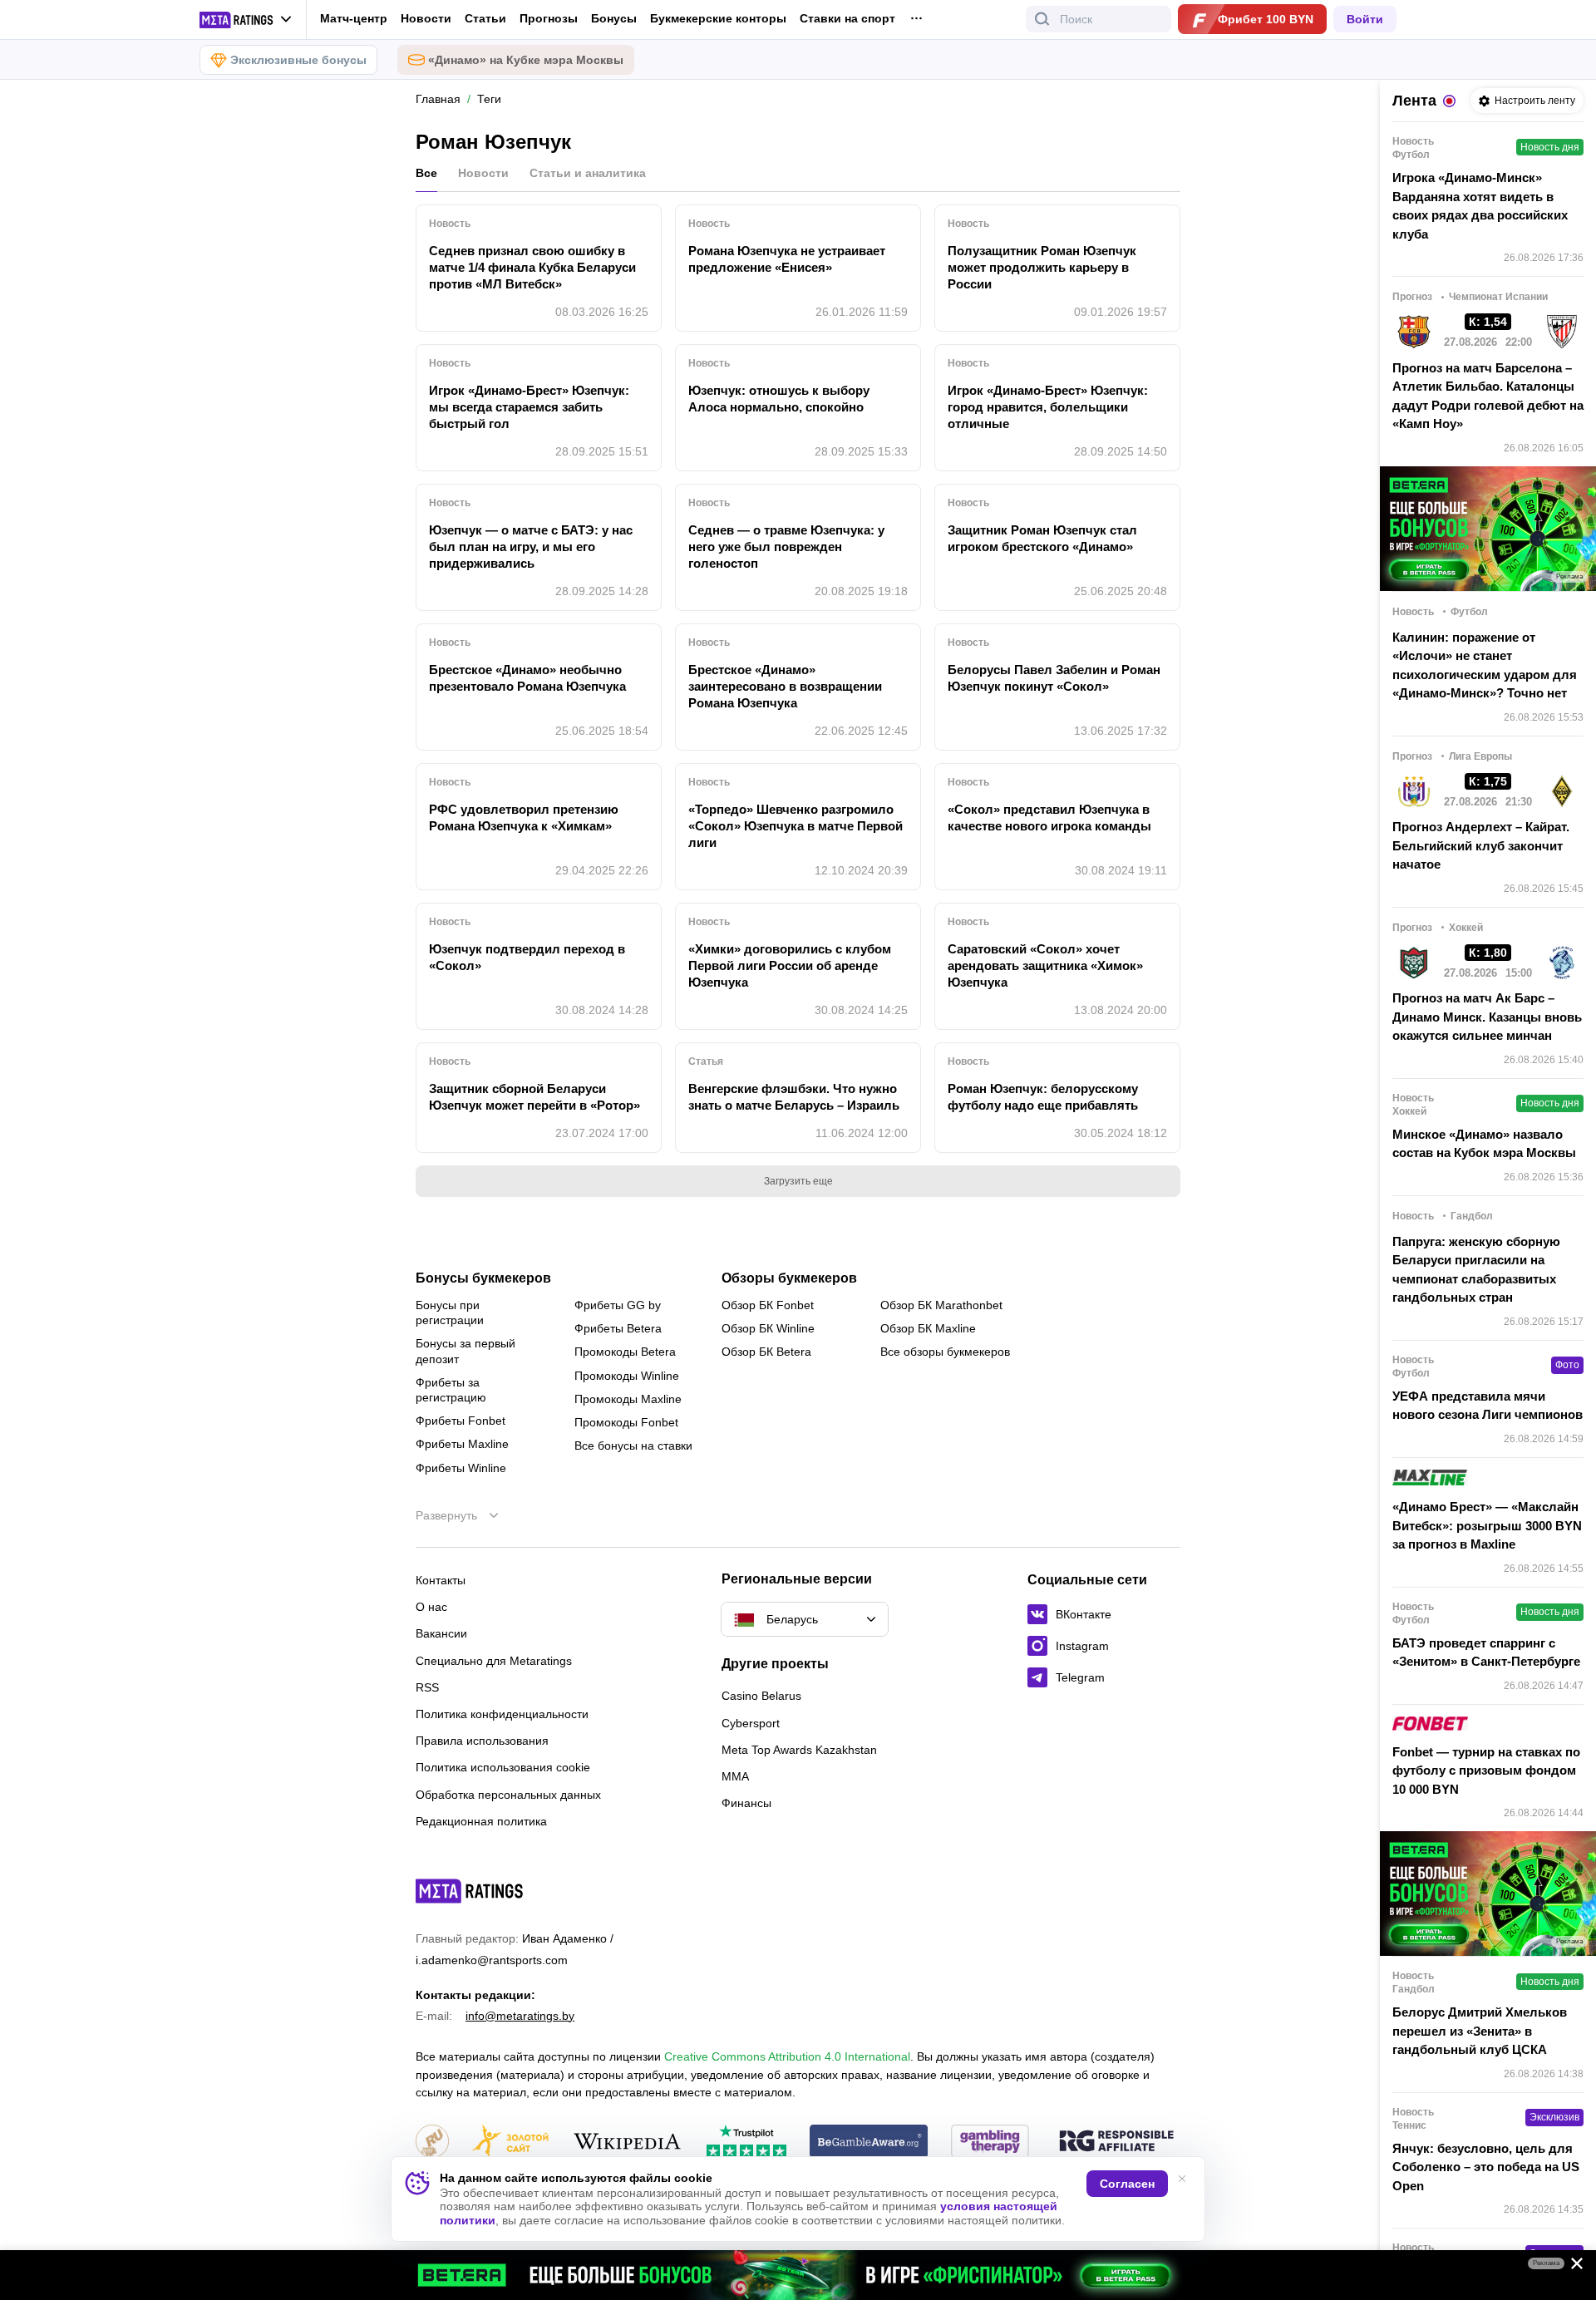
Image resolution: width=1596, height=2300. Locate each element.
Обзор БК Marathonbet (941, 1305)
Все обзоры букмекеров (945, 1352)
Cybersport (751, 1723)
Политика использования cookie (503, 1767)
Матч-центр (354, 18)
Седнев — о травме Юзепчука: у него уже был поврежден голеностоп (786, 547)
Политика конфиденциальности (502, 1714)
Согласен (1127, 2184)
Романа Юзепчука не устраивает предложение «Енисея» (787, 259)
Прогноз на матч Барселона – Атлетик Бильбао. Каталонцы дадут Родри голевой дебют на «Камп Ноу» (1488, 396)
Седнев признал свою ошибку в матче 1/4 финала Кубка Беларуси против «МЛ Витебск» (532, 267)
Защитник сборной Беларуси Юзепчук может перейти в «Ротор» (534, 1097)
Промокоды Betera (625, 1352)
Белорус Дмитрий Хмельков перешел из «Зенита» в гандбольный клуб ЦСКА (1480, 2031)
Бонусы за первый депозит (465, 1351)
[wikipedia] (627, 2142)
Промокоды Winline (627, 1376)
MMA (735, 1776)
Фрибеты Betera (618, 1328)
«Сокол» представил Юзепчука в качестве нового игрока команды (1049, 818)
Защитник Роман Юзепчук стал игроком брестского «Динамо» (1042, 538)
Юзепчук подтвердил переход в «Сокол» (527, 957)
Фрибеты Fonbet (461, 1421)
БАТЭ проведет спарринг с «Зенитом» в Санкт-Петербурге (1486, 1652)
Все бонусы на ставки (633, 1446)
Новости (426, 18)
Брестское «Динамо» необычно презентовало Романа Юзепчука (527, 678)
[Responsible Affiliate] (1116, 2142)
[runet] (432, 2142)
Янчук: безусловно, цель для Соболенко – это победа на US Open (1486, 2167)
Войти (1365, 19)
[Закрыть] (1571, 2267)
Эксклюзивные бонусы (298, 60)
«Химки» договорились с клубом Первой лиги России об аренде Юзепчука (790, 965)
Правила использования (482, 1741)
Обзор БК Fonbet (768, 1305)
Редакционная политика (481, 1821)
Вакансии (441, 1633)
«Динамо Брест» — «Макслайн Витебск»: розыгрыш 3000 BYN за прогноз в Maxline (1487, 1525)
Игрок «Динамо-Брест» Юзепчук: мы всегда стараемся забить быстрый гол (529, 407)
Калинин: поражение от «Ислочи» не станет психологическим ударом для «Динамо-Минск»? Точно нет (1485, 665)
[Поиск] (1042, 19)
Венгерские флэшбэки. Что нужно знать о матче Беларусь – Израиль (794, 1097)
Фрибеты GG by (618, 1305)
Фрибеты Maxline (462, 1444)
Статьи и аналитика (588, 173)
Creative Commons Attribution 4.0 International (787, 2056)
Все (426, 173)
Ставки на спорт (847, 18)
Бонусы (614, 18)
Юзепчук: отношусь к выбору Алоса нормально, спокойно (779, 399)
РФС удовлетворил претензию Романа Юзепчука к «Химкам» (524, 818)
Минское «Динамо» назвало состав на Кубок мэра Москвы (1484, 1144)
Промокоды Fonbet (626, 1422)
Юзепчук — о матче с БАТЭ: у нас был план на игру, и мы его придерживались (531, 547)
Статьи (485, 18)
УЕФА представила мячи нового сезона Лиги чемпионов (1488, 1406)
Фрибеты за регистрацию (451, 1390)
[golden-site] (510, 2142)
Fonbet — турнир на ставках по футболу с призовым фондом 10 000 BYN (1486, 1771)
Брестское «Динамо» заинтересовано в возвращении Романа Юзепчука (785, 686)
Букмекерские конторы (718, 18)
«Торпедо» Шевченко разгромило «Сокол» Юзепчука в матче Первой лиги (796, 826)
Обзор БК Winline (768, 1328)
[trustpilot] (746, 2142)
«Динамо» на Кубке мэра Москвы (526, 60)
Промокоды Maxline (628, 1399)
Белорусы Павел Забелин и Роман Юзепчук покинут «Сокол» (1054, 678)
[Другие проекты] (246, 20)
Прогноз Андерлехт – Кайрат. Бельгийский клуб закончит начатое (1481, 845)
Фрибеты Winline (461, 1468)
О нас (431, 1607)
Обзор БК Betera (766, 1352)
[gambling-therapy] (990, 2142)
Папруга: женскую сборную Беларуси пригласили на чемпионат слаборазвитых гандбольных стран (1476, 1270)
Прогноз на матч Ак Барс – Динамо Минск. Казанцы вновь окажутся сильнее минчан (1487, 1017)
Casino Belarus (761, 1696)
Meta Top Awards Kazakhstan (799, 1750)
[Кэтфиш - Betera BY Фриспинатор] (798, 2275)
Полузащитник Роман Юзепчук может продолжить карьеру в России (1042, 267)
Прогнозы (549, 18)
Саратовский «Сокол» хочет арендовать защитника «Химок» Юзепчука (1045, 965)
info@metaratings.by (520, 2016)
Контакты (441, 1580)
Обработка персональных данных (508, 1795)
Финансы (746, 1803)
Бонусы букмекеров (483, 1278)
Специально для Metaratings (494, 1661)
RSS (427, 1687)
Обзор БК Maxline (928, 1328)
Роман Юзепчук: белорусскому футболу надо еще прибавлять (1043, 1097)
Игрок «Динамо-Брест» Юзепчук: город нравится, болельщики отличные (1048, 407)
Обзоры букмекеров (789, 1278)
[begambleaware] (869, 2142)
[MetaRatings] (470, 1891)
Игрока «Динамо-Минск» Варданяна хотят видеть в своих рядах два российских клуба (1480, 206)
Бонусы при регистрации (450, 1313)
